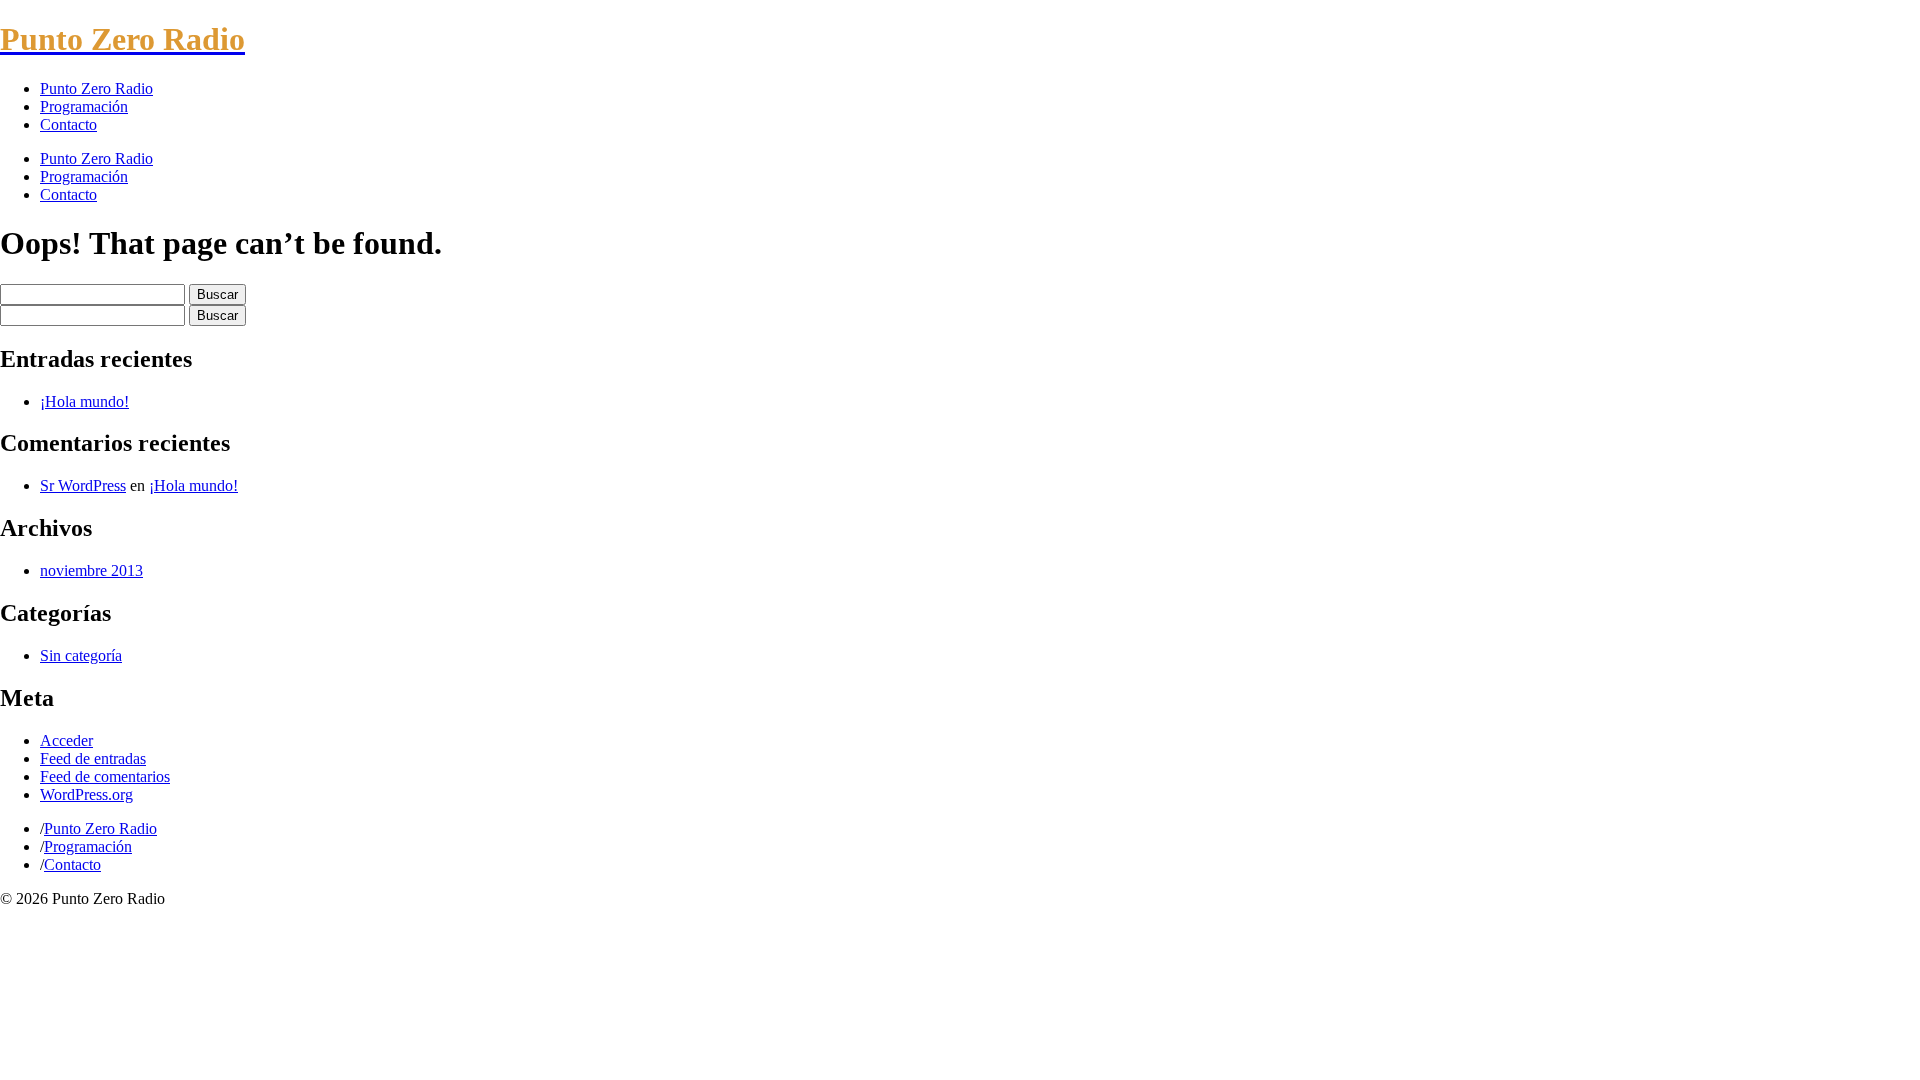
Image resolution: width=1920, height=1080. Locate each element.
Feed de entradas (93, 758)
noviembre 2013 (91, 570)
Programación (84, 106)
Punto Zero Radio (96, 88)
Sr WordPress (83, 485)
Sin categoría (81, 655)
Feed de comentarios (105, 776)
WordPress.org (86, 794)
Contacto (68, 124)
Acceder (66, 740)
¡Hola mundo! (84, 401)
